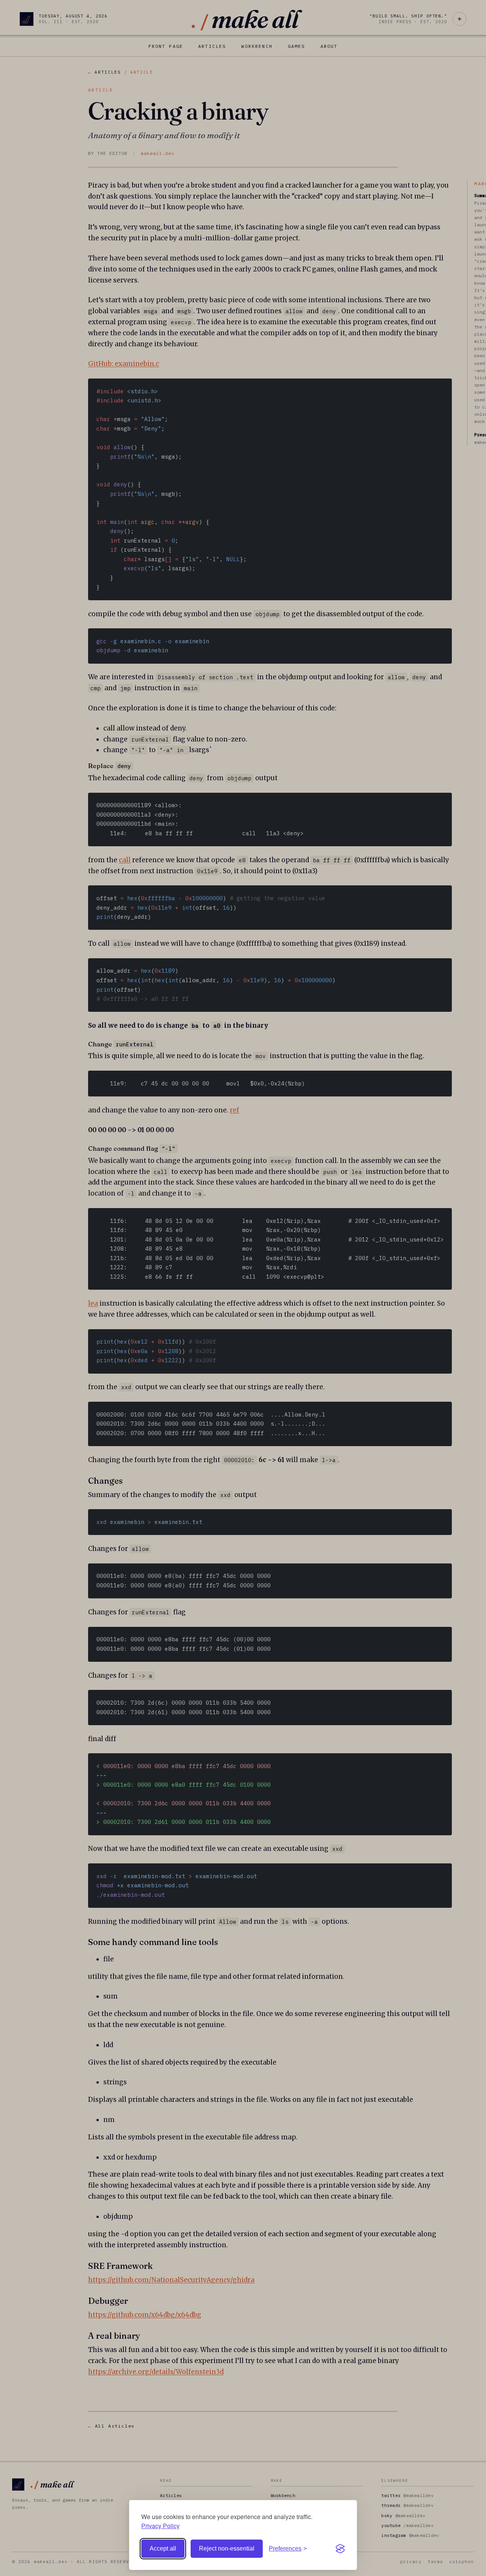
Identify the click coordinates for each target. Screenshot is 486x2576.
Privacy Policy (160, 2526)
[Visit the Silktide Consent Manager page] (340, 2549)
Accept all (163, 2548)
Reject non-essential (227, 2548)
